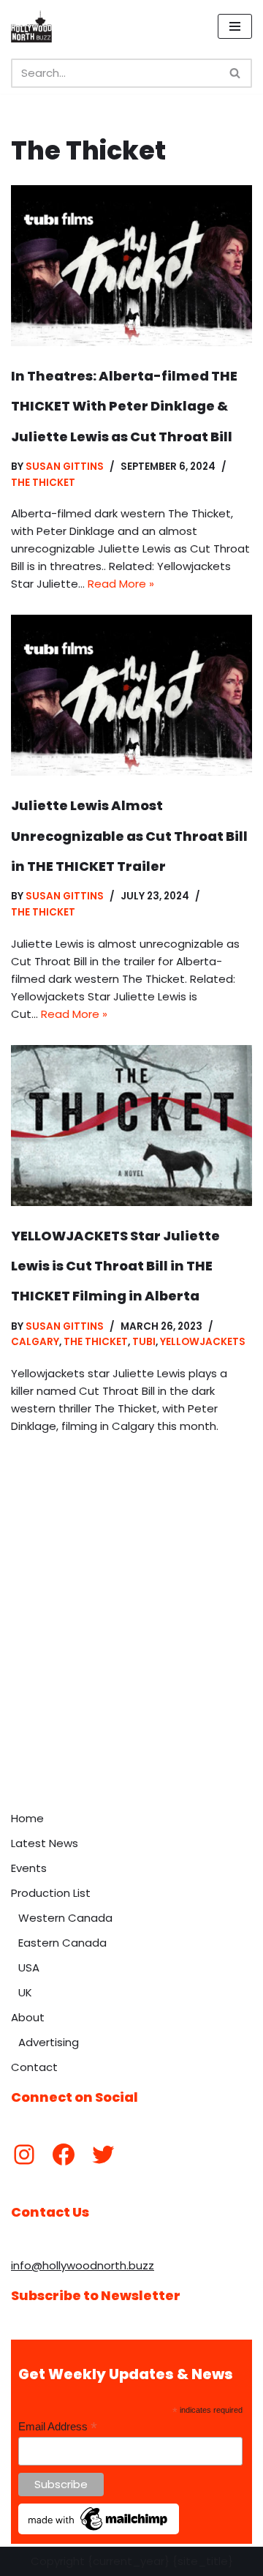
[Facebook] (64, 2154)
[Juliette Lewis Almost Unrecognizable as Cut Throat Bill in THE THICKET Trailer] (131, 695)
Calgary (35, 1342)
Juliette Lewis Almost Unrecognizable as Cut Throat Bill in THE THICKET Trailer (129, 836)
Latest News (45, 1843)
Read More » (121, 584)
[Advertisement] (131, 1665)
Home (27, 1818)
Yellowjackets (203, 1342)
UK (25, 1992)
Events (29, 1868)
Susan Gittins (65, 467)
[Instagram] (24, 2154)
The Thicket (43, 483)
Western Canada (65, 1918)
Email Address (58, 2427)
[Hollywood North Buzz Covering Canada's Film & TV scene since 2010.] (31, 26)
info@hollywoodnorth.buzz (83, 2265)
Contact (34, 2067)
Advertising (49, 2042)
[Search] (236, 73)
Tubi (144, 1342)
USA (29, 1967)
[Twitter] (103, 2154)
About (28, 2017)
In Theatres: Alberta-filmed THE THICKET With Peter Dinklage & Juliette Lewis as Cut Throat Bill (124, 406)
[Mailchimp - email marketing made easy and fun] (99, 2531)
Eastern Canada (62, 1943)
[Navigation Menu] (235, 26)
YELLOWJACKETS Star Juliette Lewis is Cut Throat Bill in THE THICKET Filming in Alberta (115, 1266)
